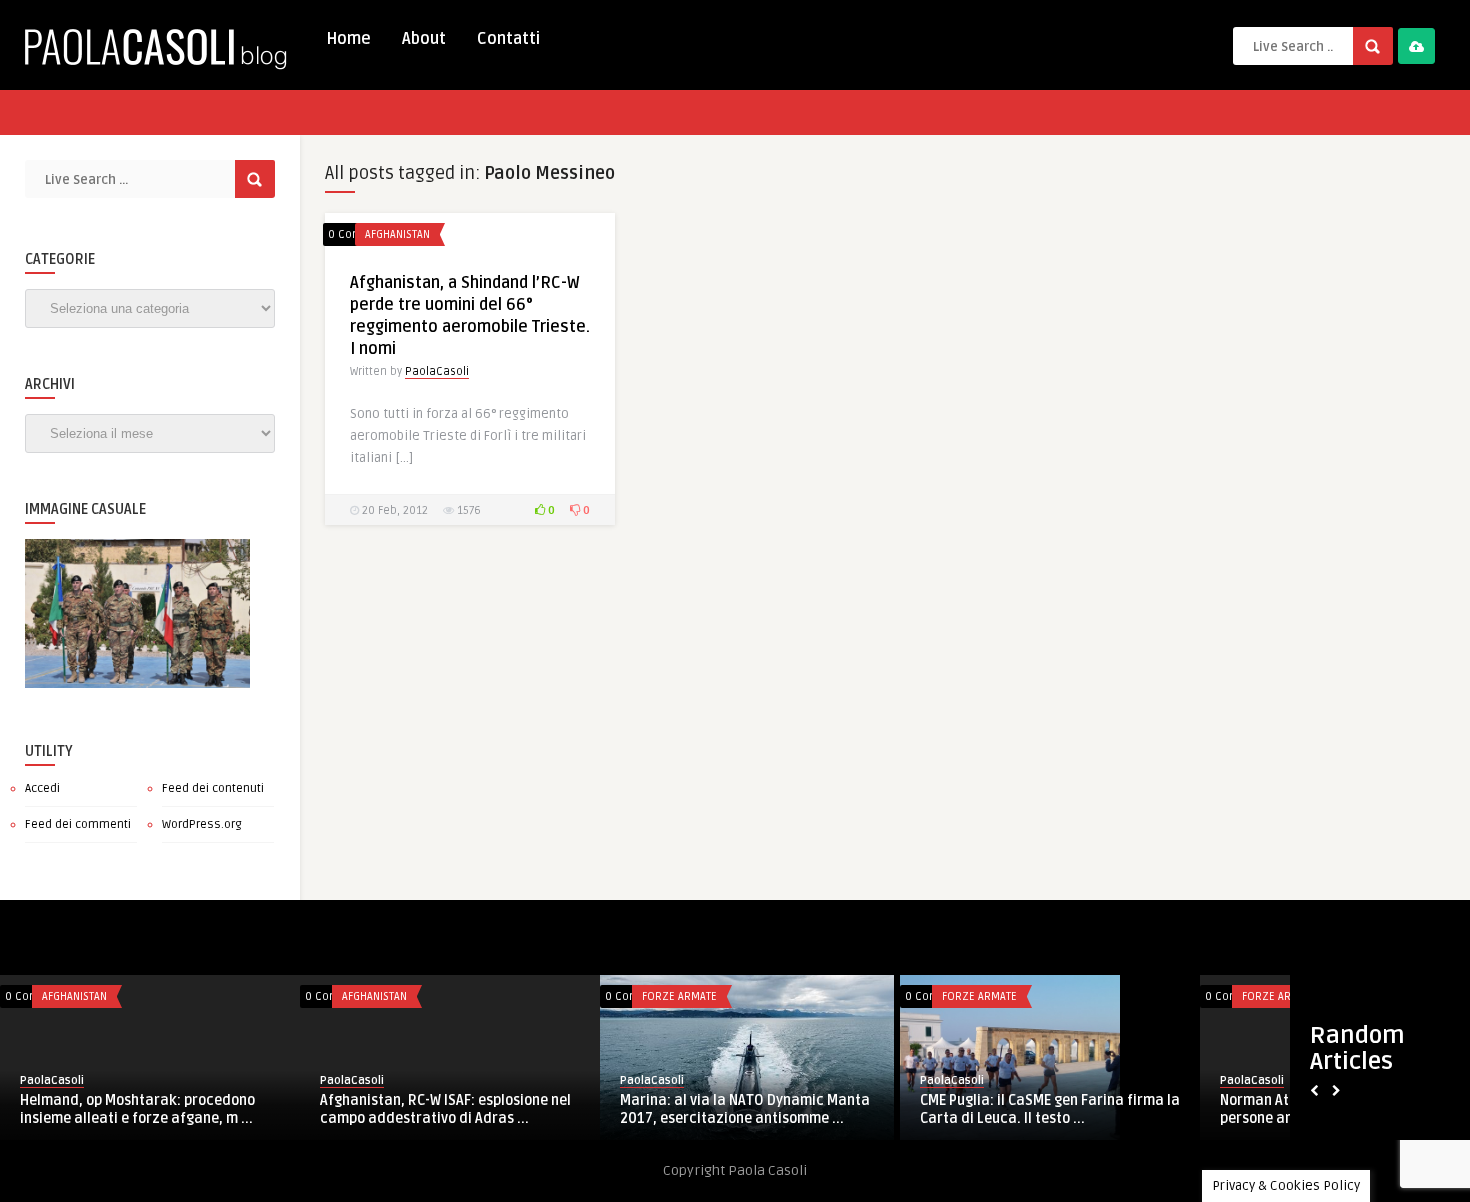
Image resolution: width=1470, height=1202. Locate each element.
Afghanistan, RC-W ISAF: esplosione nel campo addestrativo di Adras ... (445, 1109)
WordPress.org (202, 824)
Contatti (508, 39)
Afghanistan (397, 234)
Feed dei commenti (78, 824)
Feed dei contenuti (213, 788)
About (424, 39)
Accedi (42, 788)
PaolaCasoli (437, 371)
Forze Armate (679, 996)
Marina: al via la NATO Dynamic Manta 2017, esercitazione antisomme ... (745, 1109)
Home (348, 39)
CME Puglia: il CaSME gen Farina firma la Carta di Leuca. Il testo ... (1050, 1109)
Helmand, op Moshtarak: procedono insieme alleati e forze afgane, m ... (137, 1109)
